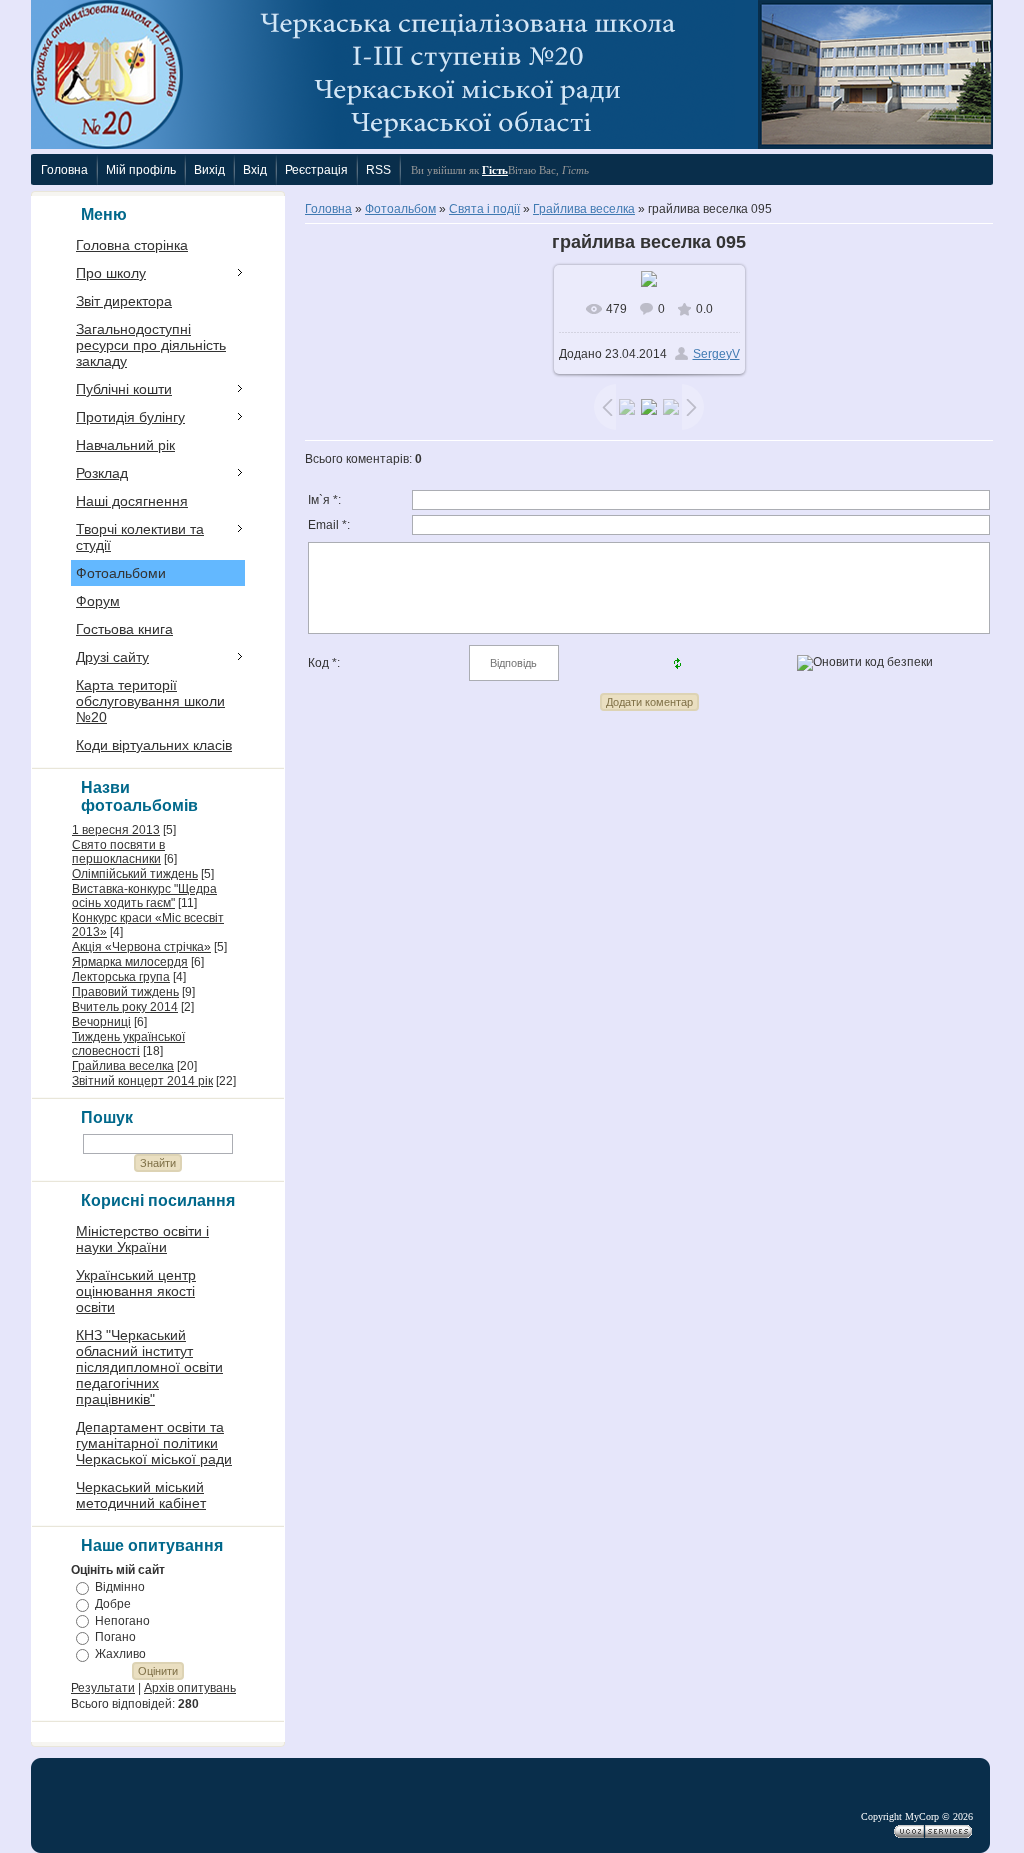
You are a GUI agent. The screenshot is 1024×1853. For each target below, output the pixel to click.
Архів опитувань (190, 1688)
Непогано (122, 1620)
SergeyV (716, 354)
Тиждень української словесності (128, 1044)
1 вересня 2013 (116, 830)
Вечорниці (101, 1022)
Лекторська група (121, 977)
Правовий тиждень (125, 992)
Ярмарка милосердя (130, 962)
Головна (328, 209)
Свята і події (484, 209)
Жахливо (120, 1654)
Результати (103, 1688)
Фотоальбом (400, 209)
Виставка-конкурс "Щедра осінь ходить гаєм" (144, 896)
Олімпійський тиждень (135, 874)
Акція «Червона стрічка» (141, 947)
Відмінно (120, 1587)
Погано (115, 1637)
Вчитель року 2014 (125, 1007)
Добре (113, 1604)
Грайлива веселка (123, 1066)
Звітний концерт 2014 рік (142, 1081)
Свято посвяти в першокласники (118, 852)
